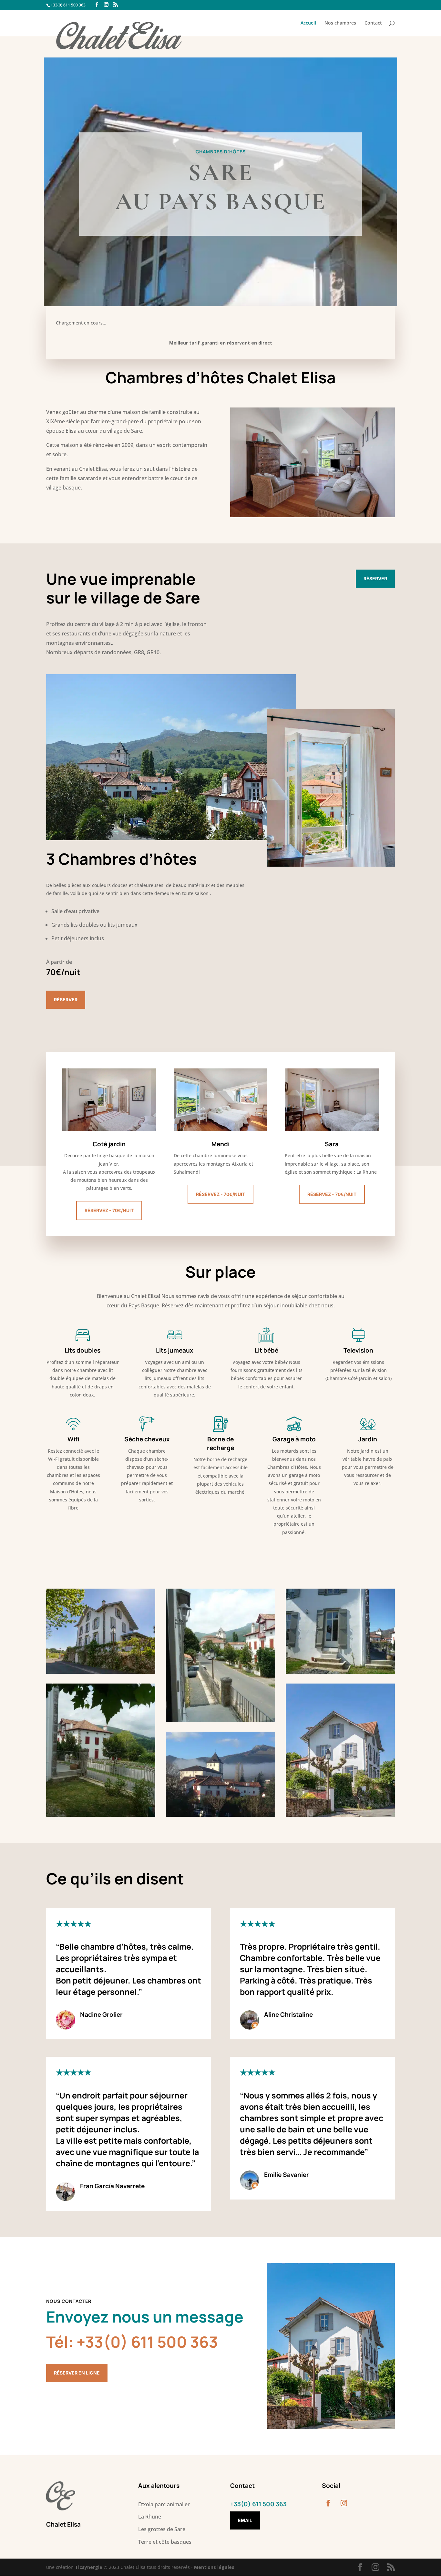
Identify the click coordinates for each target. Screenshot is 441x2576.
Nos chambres (340, 23)
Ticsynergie (89, 2567)
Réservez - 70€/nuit (109, 1210)
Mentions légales (214, 2567)
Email (245, 2520)
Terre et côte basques (165, 2542)
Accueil (308, 23)
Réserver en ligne (77, 2373)
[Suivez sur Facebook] (328, 2503)
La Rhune (150, 2517)
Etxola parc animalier (164, 2504)
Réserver (375, 578)
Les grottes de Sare (162, 2529)
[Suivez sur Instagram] (344, 2503)
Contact (373, 23)
